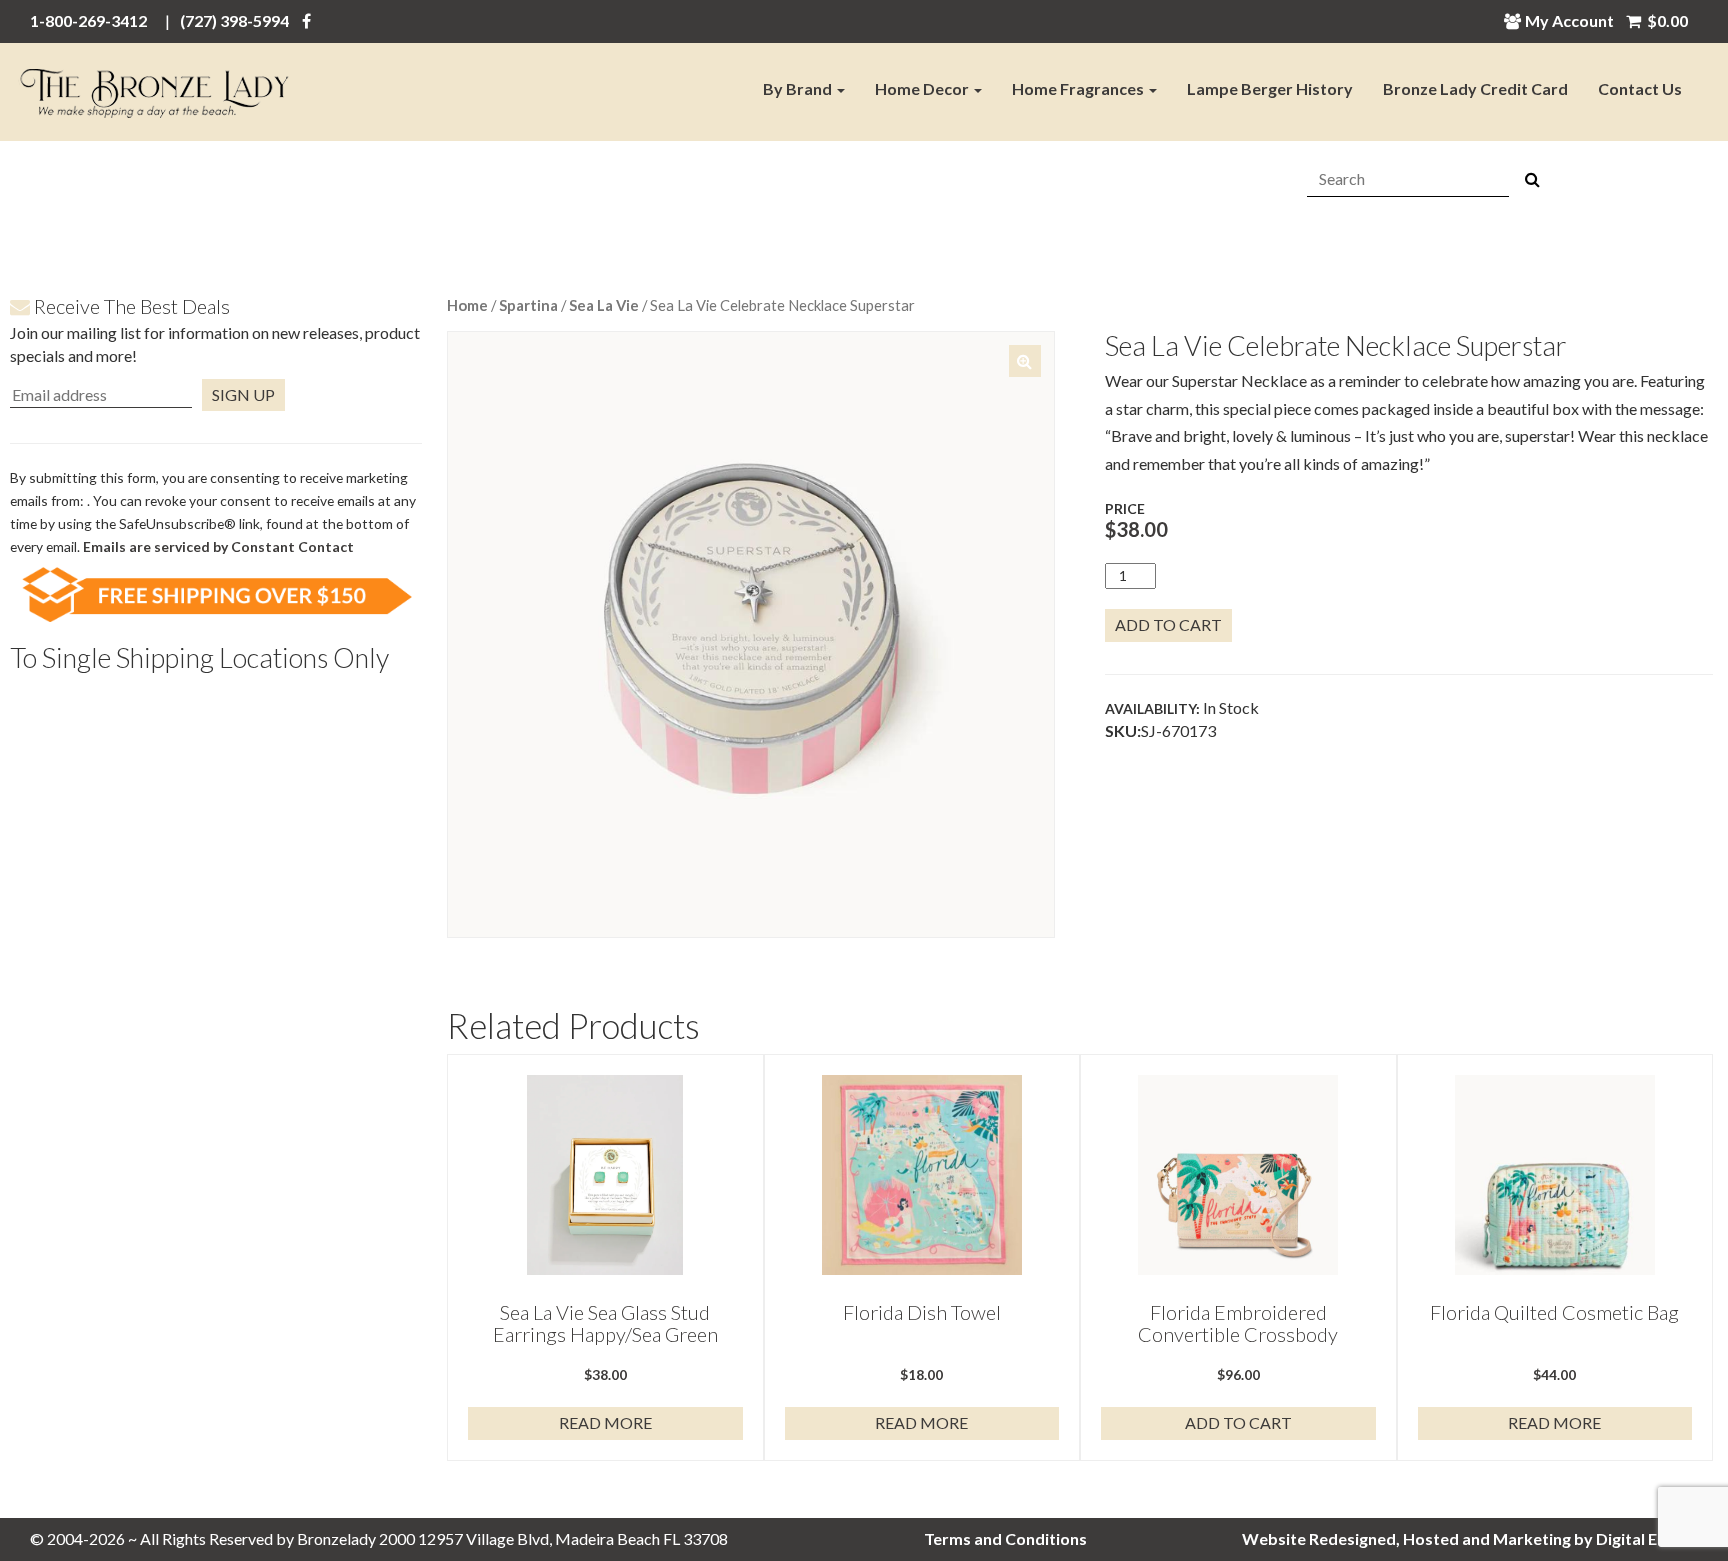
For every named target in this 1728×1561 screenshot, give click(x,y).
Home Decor (923, 88)
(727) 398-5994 (234, 20)
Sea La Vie (604, 305)
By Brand (799, 88)
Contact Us (1640, 88)
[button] (1025, 361)
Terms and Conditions (1005, 1538)
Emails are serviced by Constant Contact (218, 546)
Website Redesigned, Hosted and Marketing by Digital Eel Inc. (1470, 1538)
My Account (1569, 20)
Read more (605, 1422)
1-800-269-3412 (88, 20)
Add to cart (1168, 624)
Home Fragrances (1079, 88)
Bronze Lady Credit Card (1475, 88)
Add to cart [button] (1238, 1422)
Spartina (528, 305)
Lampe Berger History (1270, 88)
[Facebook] (306, 20)
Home (467, 305)
